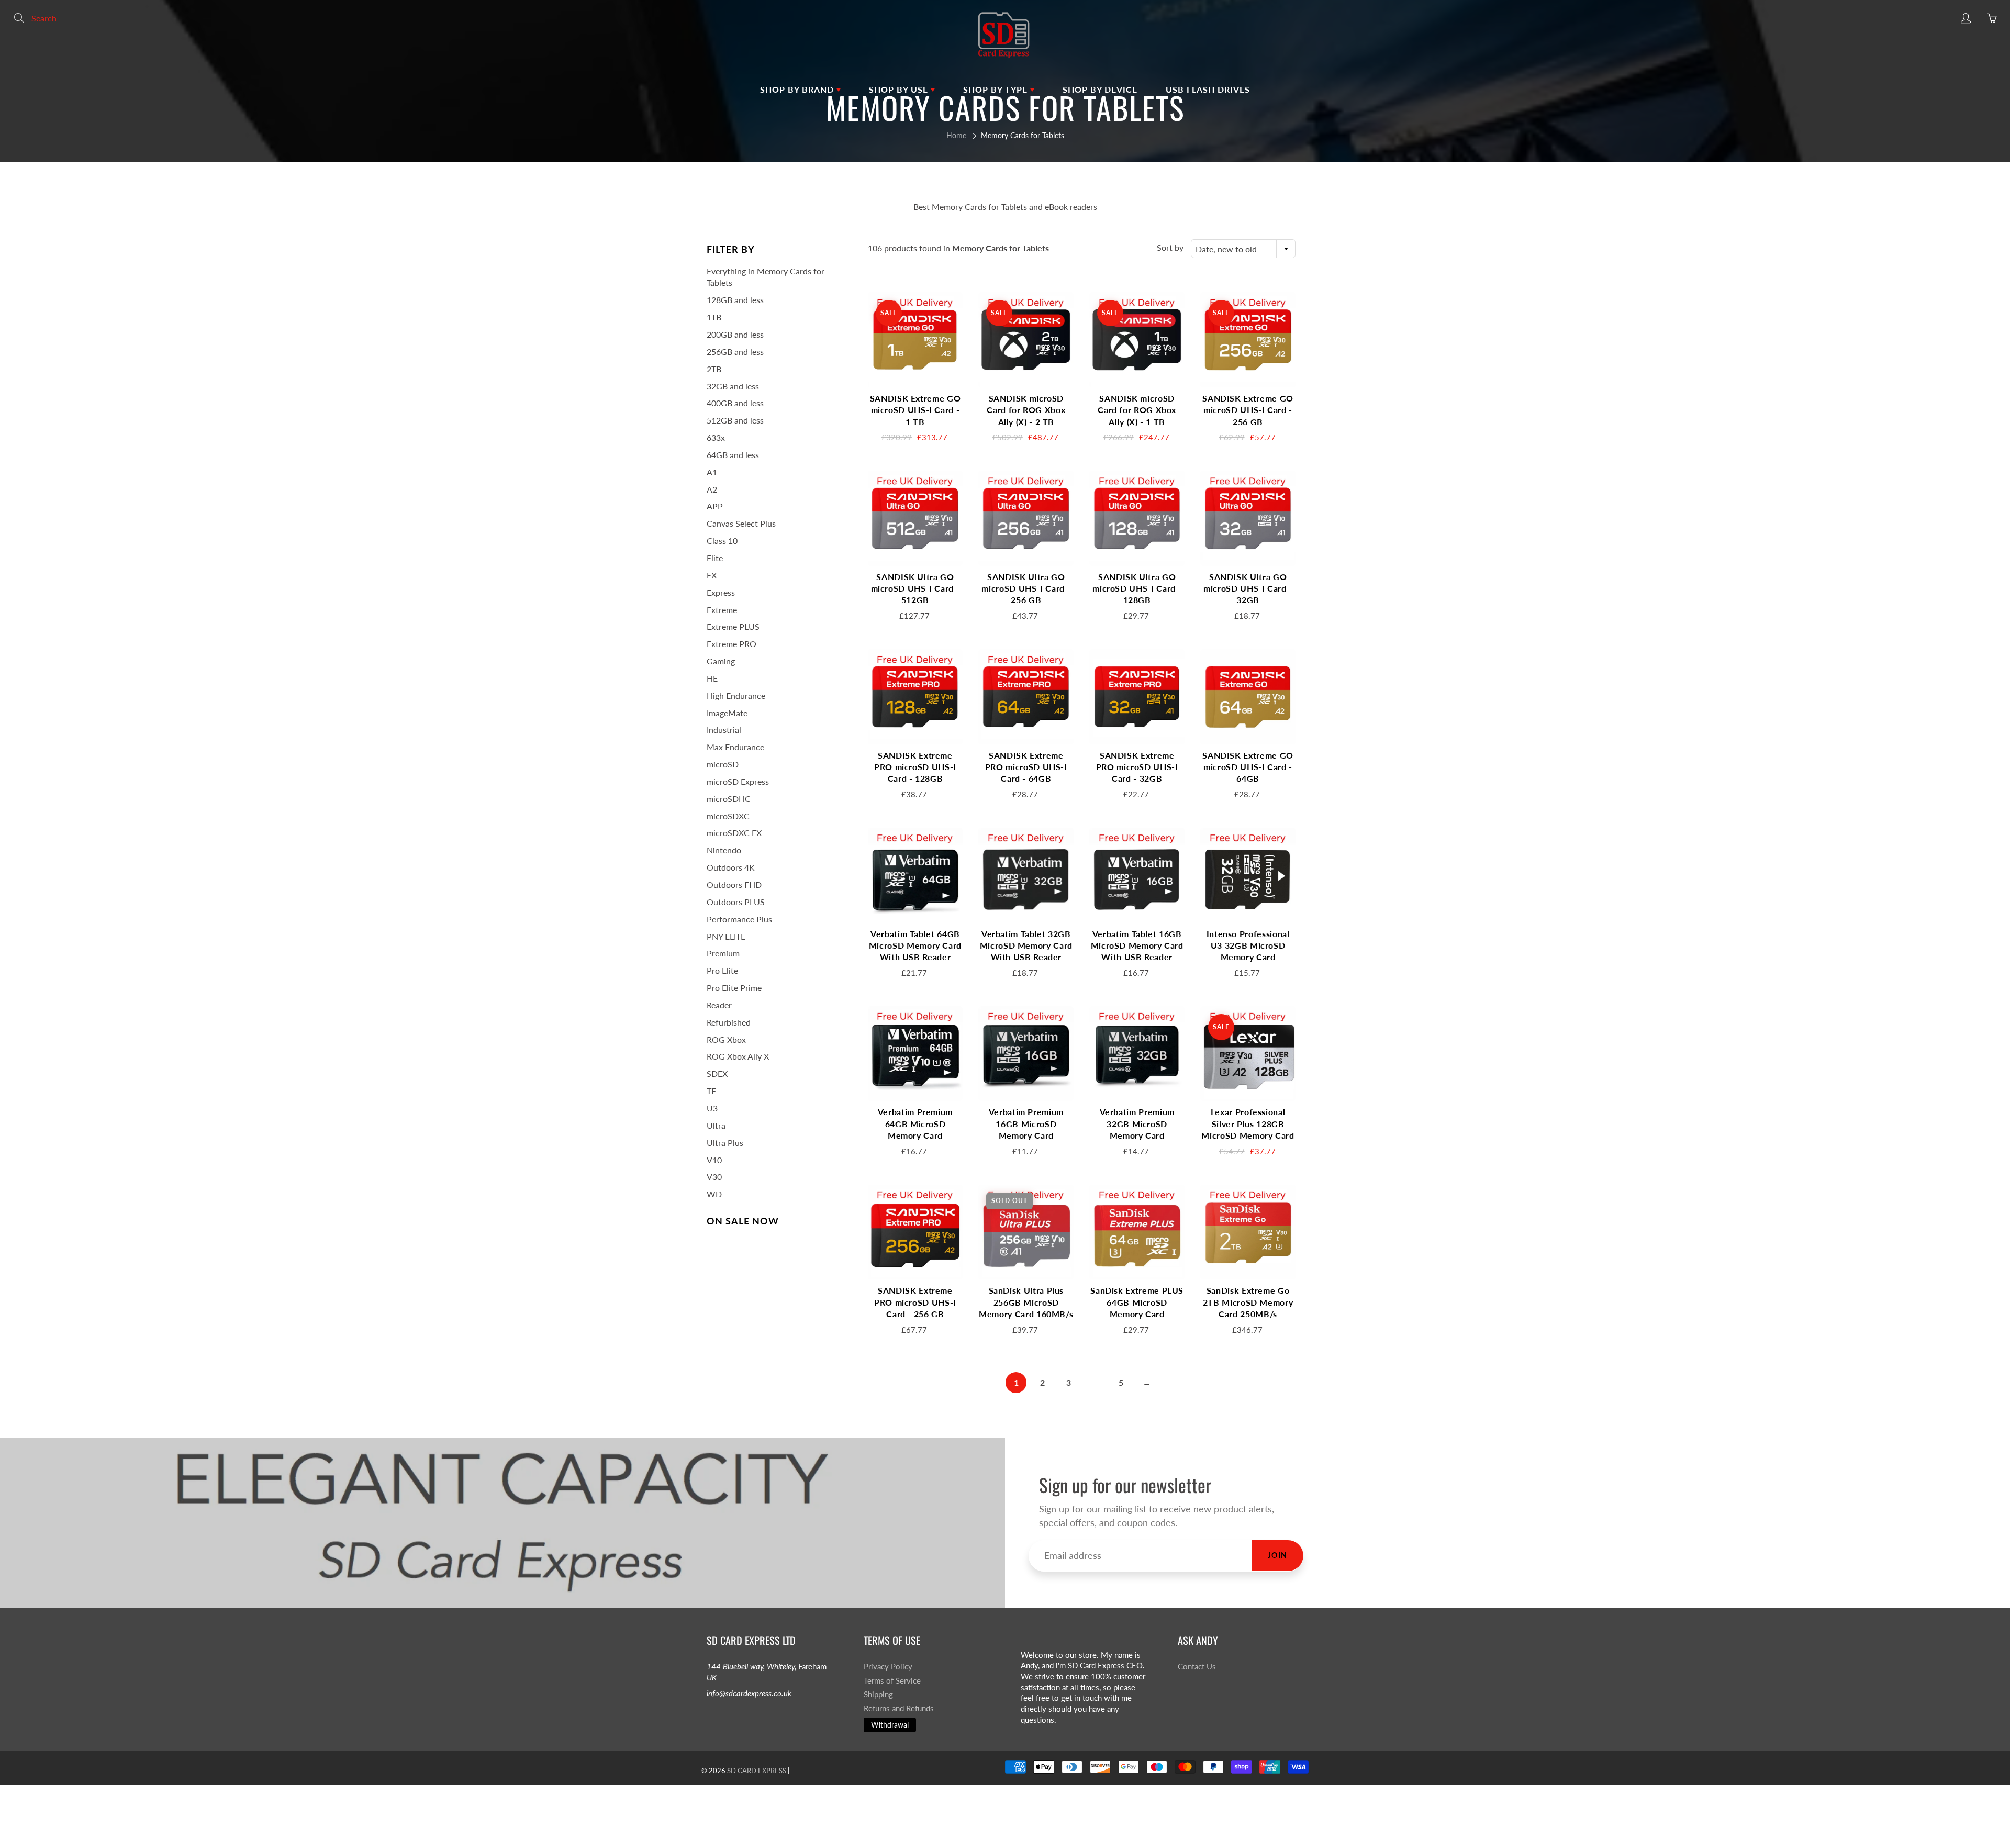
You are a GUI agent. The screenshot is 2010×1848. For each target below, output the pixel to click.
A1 (712, 472)
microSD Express (738, 781)
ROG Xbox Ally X (738, 1056)
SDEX (717, 1073)
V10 (714, 1160)
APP (715, 506)
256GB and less (735, 352)
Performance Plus (739, 919)
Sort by (1170, 247)
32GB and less (733, 386)
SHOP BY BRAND (798, 89)
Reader (719, 1005)
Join (1278, 1555)
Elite (715, 558)
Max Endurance (735, 747)
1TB (714, 317)
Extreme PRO (732, 644)
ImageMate (727, 713)
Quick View (915, 339)
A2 (712, 489)
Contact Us (1197, 1667)
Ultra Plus (725, 1143)
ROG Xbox (726, 1039)
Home (956, 135)
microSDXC (728, 816)
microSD (723, 764)
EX (712, 575)
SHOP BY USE (900, 89)
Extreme (722, 610)
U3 (712, 1108)
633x (716, 437)
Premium (723, 953)
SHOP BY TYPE (997, 89)
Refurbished (729, 1022)
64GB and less (733, 455)
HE (712, 678)
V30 (714, 1177)
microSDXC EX (734, 833)
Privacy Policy (888, 1667)
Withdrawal (890, 1725)
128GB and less (735, 300)
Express (721, 592)
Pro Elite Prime (734, 988)
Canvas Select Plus (741, 523)
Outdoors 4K (731, 867)
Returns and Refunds (899, 1708)
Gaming (721, 661)
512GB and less (735, 420)
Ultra (716, 1125)
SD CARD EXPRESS (757, 1771)
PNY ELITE (726, 936)
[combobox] (1243, 249)
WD (714, 1194)
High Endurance (736, 695)
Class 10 (722, 541)
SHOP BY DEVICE (1100, 89)
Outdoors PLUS (736, 902)
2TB (714, 369)
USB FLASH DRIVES (1208, 89)
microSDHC (729, 799)
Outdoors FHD (734, 884)
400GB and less (735, 403)
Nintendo (724, 850)
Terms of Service (892, 1681)
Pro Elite (722, 970)
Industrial (724, 730)
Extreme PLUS (733, 626)
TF (711, 1091)
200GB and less (735, 334)
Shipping (878, 1694)
